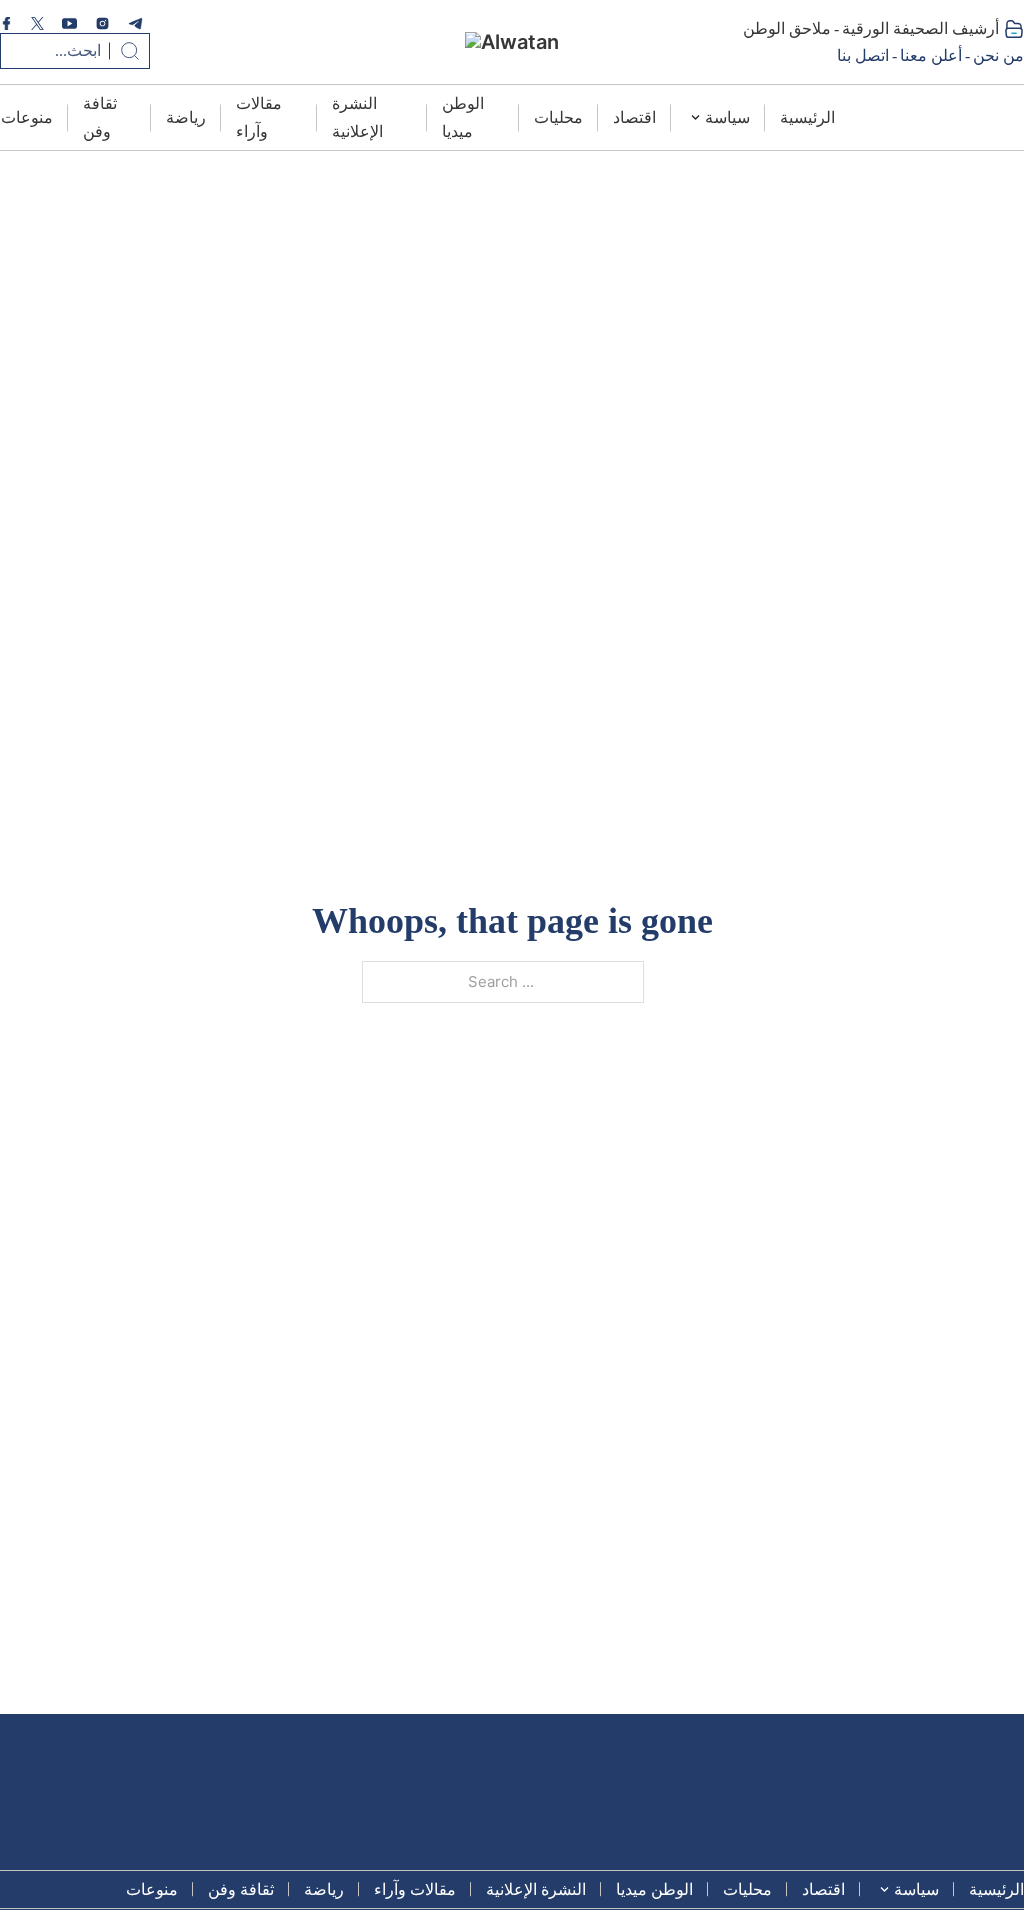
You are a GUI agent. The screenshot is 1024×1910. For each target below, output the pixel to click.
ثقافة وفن (100, 117)
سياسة (727, 117)
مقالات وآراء (259, 117)
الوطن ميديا (463, 117)
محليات (558, 117)
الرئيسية (807, 117)
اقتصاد (634, 117)
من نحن (998, 55)
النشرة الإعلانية (357, 117)
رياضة (186, 117)
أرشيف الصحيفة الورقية (920, 28)
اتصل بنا (863, 55)
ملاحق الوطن (787, 28)
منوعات (27, 117)
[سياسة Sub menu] (695, 117)
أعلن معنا (931, 55)
